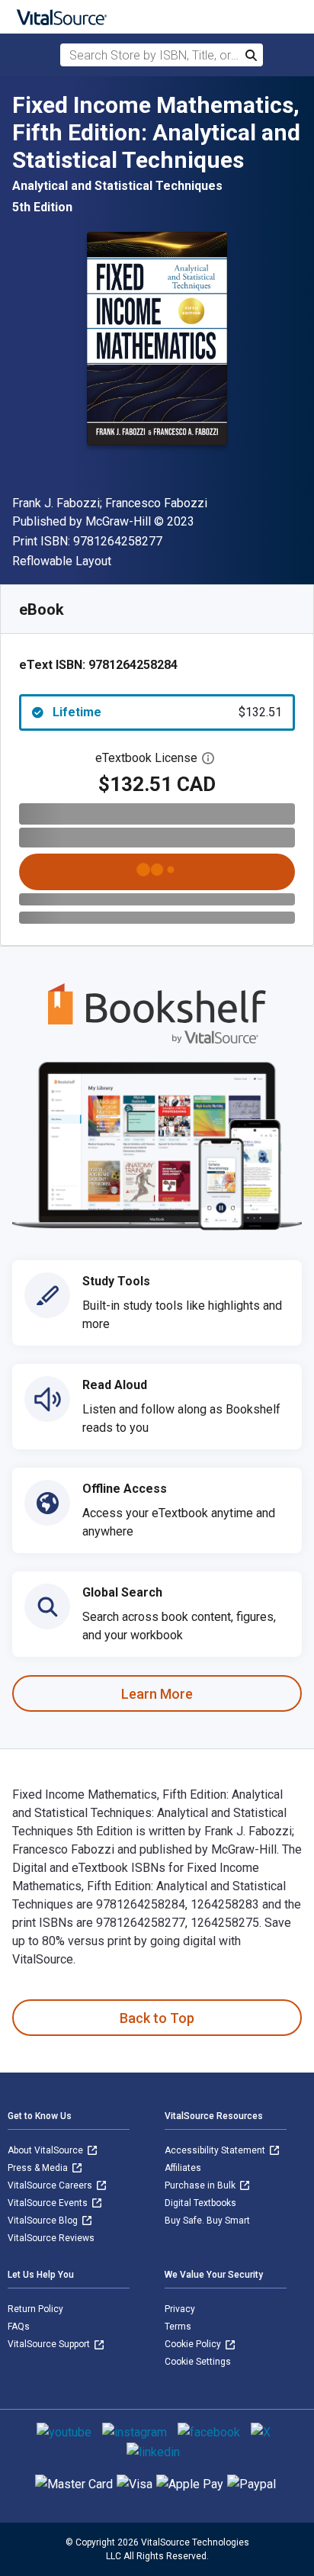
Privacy (180, 2309)
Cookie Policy (194, 2344)
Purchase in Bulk (201, 2185)
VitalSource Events (49, 2203)
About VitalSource (46, 2150)
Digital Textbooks (200, 2203)
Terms (178, 2327)
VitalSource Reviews (51, 2238)
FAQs (19, 2327)
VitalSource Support (50, 2344)
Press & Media (39, 2168)
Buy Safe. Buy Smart (207, 2221)
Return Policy (35, 2309)
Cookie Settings (198, 2362)
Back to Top (157, 2018)
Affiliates (183, 2168)
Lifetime (167, 712)
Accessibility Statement (216, 2150)
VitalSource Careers (51, 2185)
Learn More (157, 1694)
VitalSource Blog (44, 2221)
